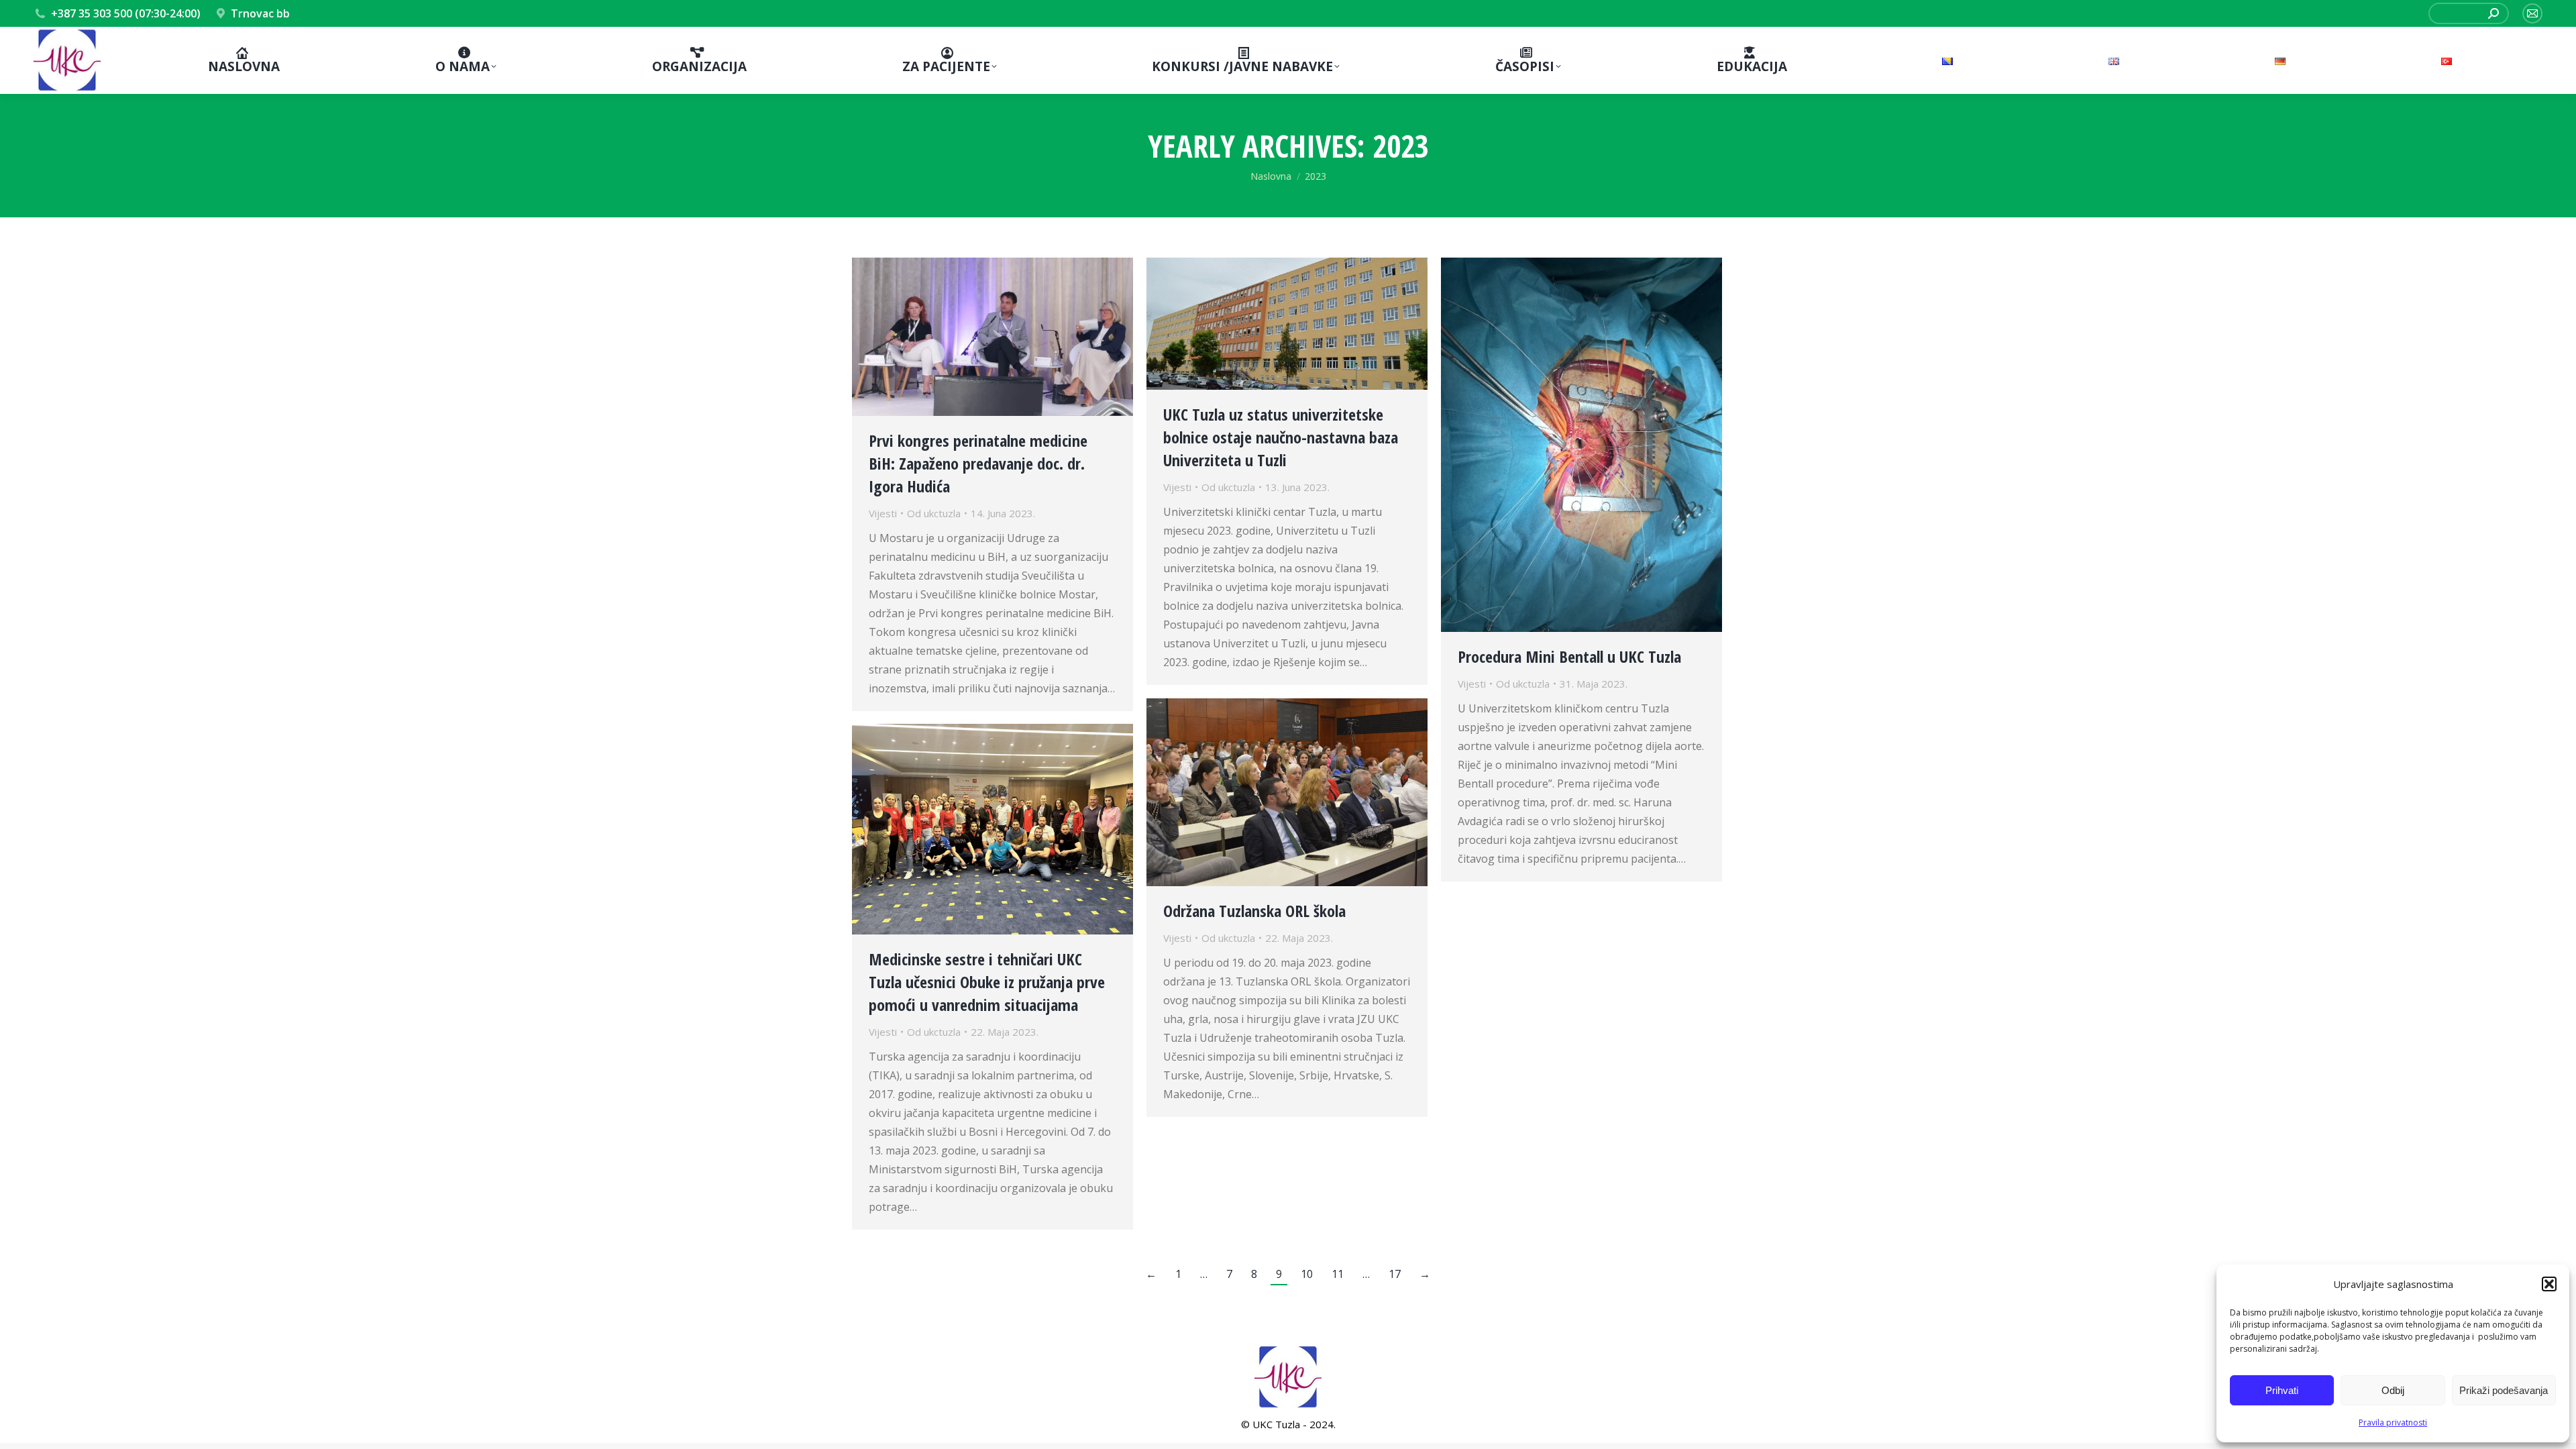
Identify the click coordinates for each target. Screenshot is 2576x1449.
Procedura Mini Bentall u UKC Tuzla (1569, 656)
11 (1338, 1274)
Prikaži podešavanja (2504, 1390)
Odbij (2393, 1390)
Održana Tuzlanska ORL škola (1254, 911)
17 (1395, 1274)
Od (934, 513)
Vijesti (883, 513)
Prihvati (2282, 1390)
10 (1307, 1274)
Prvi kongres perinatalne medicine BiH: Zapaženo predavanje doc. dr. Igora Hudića (978, 463)
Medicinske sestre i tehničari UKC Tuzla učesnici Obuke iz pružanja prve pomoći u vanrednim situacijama (987, 982)
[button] (2549, 1284)
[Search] (2493, 13)
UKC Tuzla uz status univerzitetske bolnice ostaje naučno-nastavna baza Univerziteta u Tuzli (1281, 437)
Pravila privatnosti (2393, 1423)
